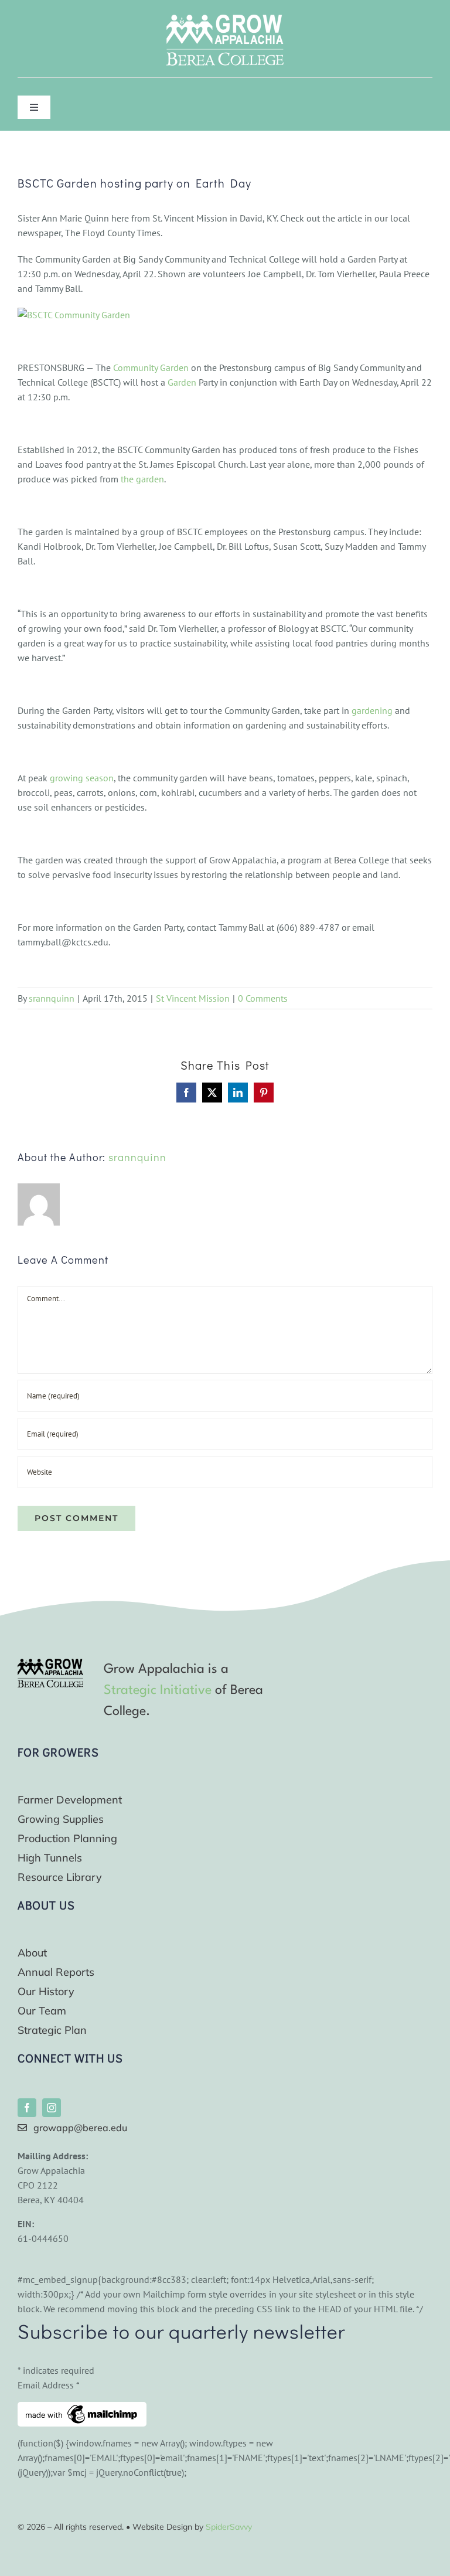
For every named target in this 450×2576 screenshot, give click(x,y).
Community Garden (151, 367)
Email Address (49, 2385)
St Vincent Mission (193, 998)
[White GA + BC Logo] (225, 19)
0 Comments (263, 998)
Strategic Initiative (158, 1690)
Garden (182, 382)
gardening (372, 710)
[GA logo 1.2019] (50, 1663)
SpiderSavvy (229, 2527)
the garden (142, 479)
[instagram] (52, 2108)
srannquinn (52, 998)
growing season (82, 778)
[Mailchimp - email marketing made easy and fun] (82, 2409)
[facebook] (27, 2108)
